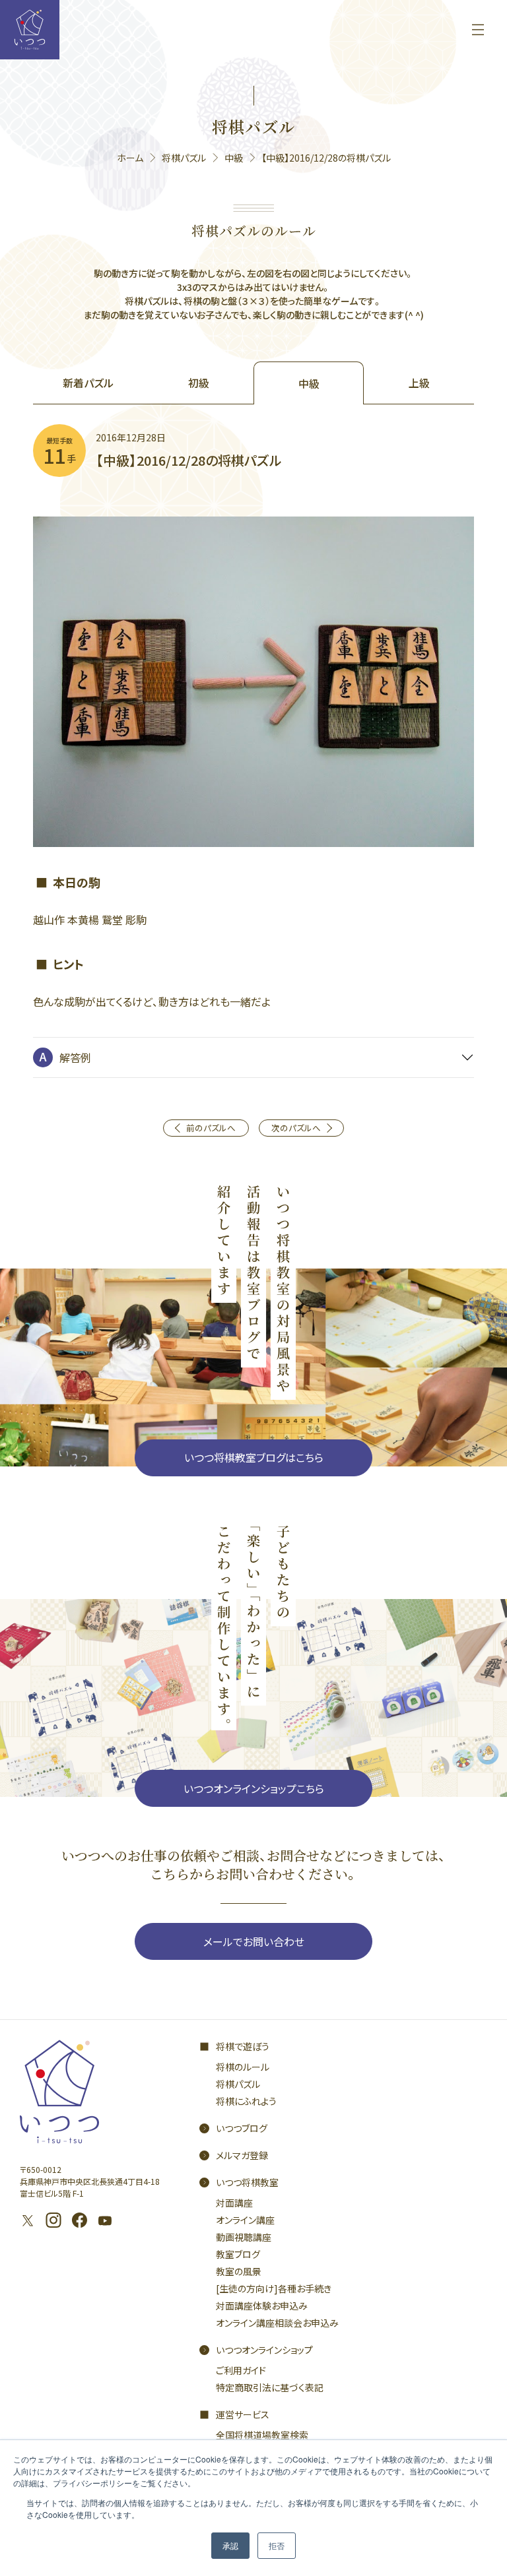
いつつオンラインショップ (264, 2350)
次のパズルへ (296, 1128)
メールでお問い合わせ (254, 1941)
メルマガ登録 (242, 2155)
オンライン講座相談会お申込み (277, 2323)
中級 (234, 158)
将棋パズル (184, 158)
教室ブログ (238, 2254)
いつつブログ (242, 2128)
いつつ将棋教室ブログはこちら (254, 1457)
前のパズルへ (211, 1128)
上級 (419, 383)
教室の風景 (239, 2271)
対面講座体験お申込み (262, 2306)
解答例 (75, 1057)
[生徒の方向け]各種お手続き (274, 2288)
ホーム (130, 158)
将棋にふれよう (246, 2101)
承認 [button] (230, 2545)
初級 (199, 383)
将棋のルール (243, 2067)
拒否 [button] (277, 2545)
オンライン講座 (245, 2220)
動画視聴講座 (244, 2237)
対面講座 (234, 2203)
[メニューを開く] (478, 30)
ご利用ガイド (241, 2370)
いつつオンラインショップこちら (254, 1788)
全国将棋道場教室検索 (262, 2435)
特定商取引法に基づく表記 (270, 2387)
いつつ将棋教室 (247, 2182)
